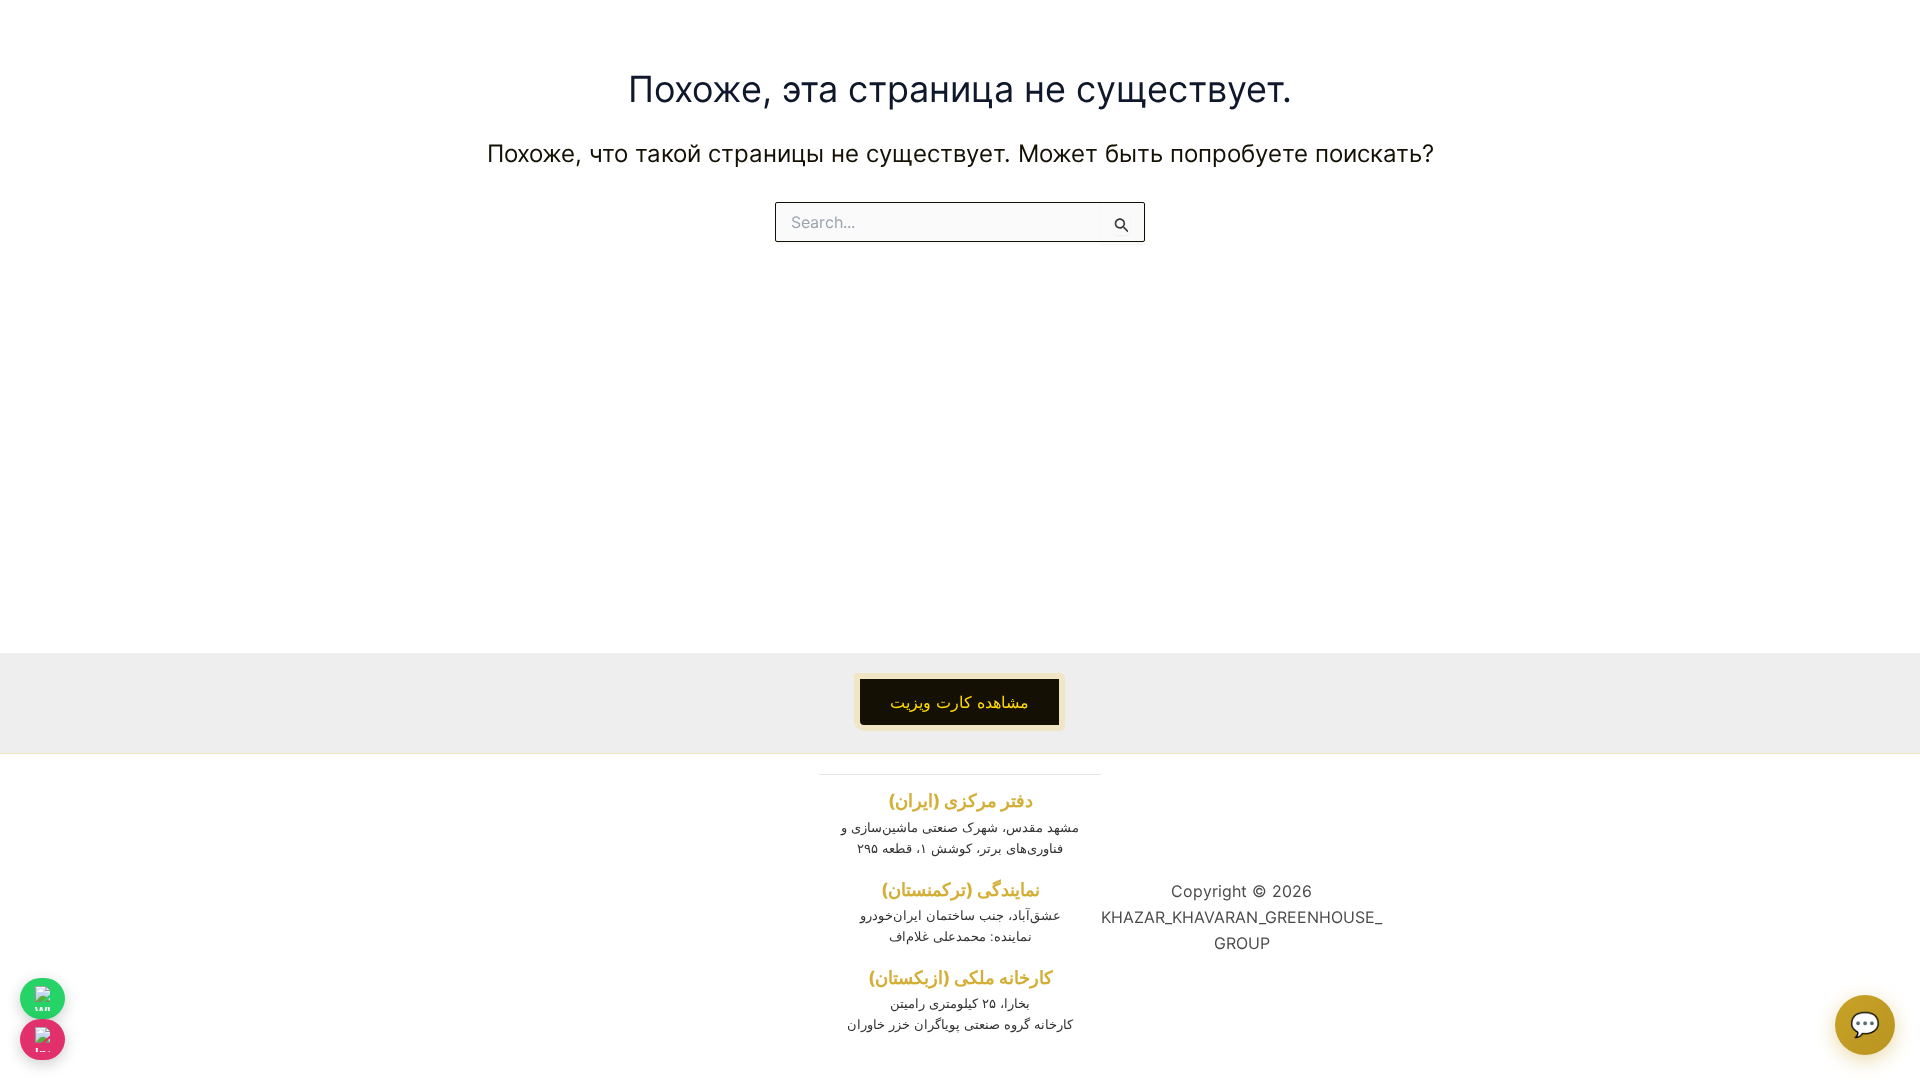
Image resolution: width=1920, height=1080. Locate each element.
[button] (959, 702)
